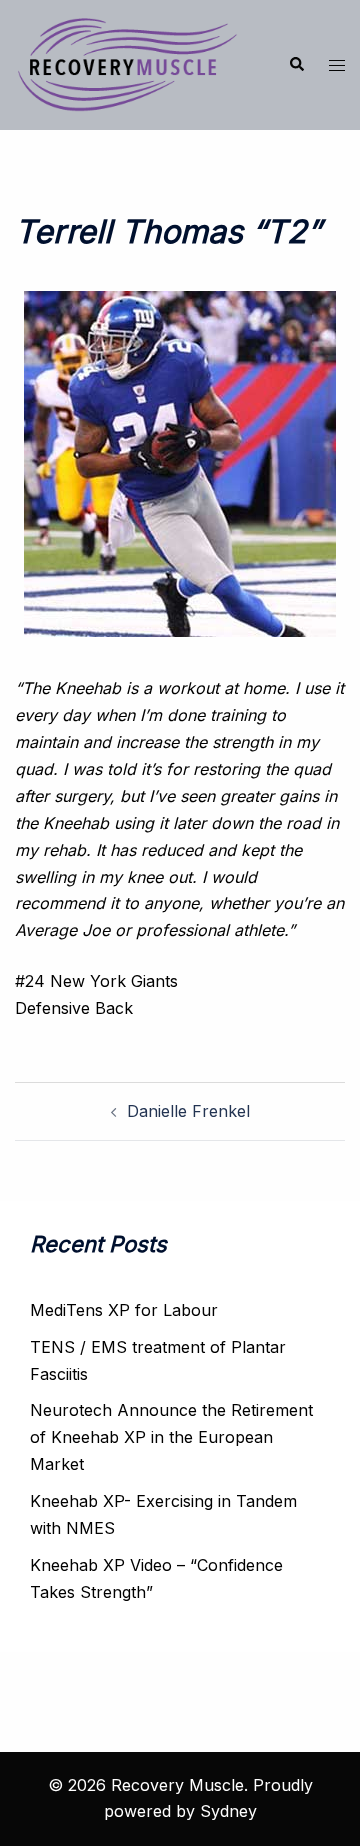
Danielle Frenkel (188, 1111)
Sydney (228, 1811)
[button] (296, 65)
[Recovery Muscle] (128, 63)
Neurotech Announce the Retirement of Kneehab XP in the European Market (171, 1437)
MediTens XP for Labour (124, 1310)
